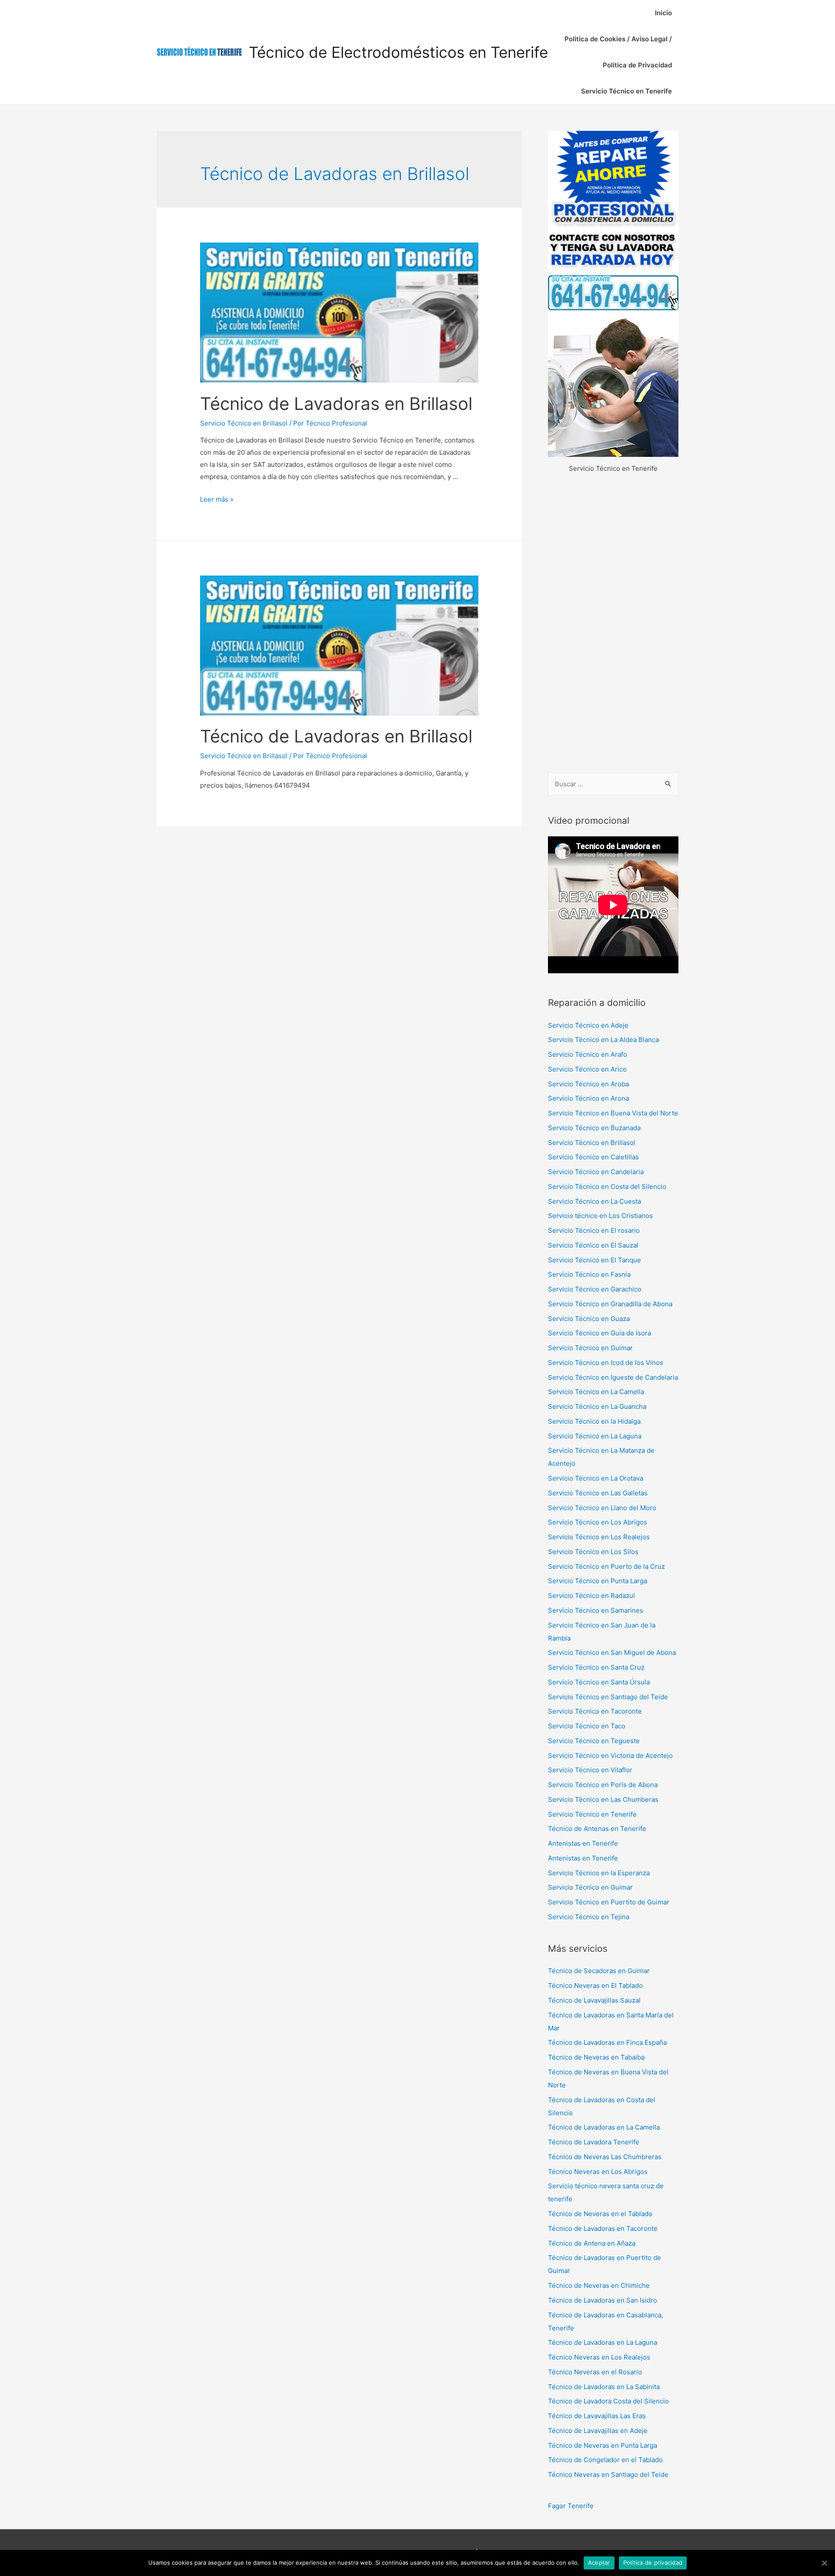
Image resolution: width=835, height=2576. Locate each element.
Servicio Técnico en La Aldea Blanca (603, 1040)
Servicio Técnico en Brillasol (244, 423)
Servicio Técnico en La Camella (596, 1392)
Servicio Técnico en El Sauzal (593, 1245)
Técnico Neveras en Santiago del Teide (608, 2474)
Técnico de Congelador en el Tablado (605, 2460)
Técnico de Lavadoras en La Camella (604, 2127)
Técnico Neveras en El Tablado (595, 1985)
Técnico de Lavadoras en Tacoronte (603, 2228)
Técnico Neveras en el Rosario (595, 2372)
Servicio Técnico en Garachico (595, 1289)
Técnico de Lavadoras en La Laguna (603, 2342)
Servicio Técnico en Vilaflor (590, 1770)
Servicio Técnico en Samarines (596, 1610)
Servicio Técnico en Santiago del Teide (608, 1697)
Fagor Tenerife (571, 2506)
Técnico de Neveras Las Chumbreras (605, 2157)
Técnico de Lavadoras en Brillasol (336, 404)
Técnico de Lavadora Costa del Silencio (608, 2401)
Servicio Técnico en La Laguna (595, 1436)
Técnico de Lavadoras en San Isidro (603, 2300)
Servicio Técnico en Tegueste (594, 1741)
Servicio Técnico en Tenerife (626, 91)
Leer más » (217, 499)
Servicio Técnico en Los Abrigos (598, 1522)
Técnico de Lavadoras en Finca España (607, 2042)
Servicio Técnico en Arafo (588, 1054)
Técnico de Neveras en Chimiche (599, 2285)
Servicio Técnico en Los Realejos (599, 1537)
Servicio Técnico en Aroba (588, 1084)
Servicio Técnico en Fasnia (589, 1274)
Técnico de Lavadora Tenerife (594, 2142)
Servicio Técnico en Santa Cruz (596, 1667)
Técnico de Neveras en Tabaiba (596, 2057)
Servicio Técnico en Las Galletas (598, 1493)
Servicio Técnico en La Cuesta (595, 1201)
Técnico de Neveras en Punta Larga (603, 2445)
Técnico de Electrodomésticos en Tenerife (398, 52)
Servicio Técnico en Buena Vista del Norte (613, 1113)
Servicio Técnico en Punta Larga (598, 1581)
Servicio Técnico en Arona (588, 1098)
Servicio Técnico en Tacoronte (595, 1711)
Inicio (663, 13)
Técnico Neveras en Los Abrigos (598, 2172)
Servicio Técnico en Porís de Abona (603, 1785)
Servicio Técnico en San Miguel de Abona (612, 1652)
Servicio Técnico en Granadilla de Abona (610, 1304)
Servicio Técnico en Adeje (588, 1025)
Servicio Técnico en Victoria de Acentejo (610, 1756)
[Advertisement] (613, 624)
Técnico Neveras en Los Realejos (599, 2357)
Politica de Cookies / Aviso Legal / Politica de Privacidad (618, 52)
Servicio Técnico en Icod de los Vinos (606, 1363)
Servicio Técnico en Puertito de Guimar (609, 1902)
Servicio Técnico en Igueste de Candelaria (613, 1377)
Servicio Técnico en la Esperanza (599, 1873)
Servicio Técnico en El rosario (594, 1230)
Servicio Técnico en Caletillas (593, 1157)
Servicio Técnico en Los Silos (593, 1552)
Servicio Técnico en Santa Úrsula (599, 1682)
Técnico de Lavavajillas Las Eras (597, 2416)
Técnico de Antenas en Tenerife (597, 1829)
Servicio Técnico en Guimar (590, 1348)
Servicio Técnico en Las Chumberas (603, 1799)
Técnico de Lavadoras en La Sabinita (604, 2387)
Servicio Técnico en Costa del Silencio (607, 1186)
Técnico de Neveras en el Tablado (600, 2214)
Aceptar (599, 2563)
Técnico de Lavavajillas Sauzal (594, 2000)
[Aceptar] (824, 2563)
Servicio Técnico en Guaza (589, 1319)
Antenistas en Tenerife (583, 1843)
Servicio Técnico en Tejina (589, 1917)
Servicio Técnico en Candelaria (596, 1172)
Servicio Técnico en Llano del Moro (602, 1508)
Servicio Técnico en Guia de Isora (600, 1333)
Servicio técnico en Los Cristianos (600, 1216)
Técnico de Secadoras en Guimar (599, 1971)
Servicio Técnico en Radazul (591, 1596)
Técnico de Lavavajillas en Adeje (598, 2431)
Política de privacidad (653, 2563)
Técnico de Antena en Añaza (592, 2243)
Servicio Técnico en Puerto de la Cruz (606, 1566)
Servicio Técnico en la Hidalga (594, 1421)
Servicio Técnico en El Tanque (595, 1260)
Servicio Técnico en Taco (587, 1726)
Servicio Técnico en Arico (587, 1069)
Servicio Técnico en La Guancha (597, 1406)
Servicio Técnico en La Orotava (596, 1478)
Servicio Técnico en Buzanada (594, 1128)
